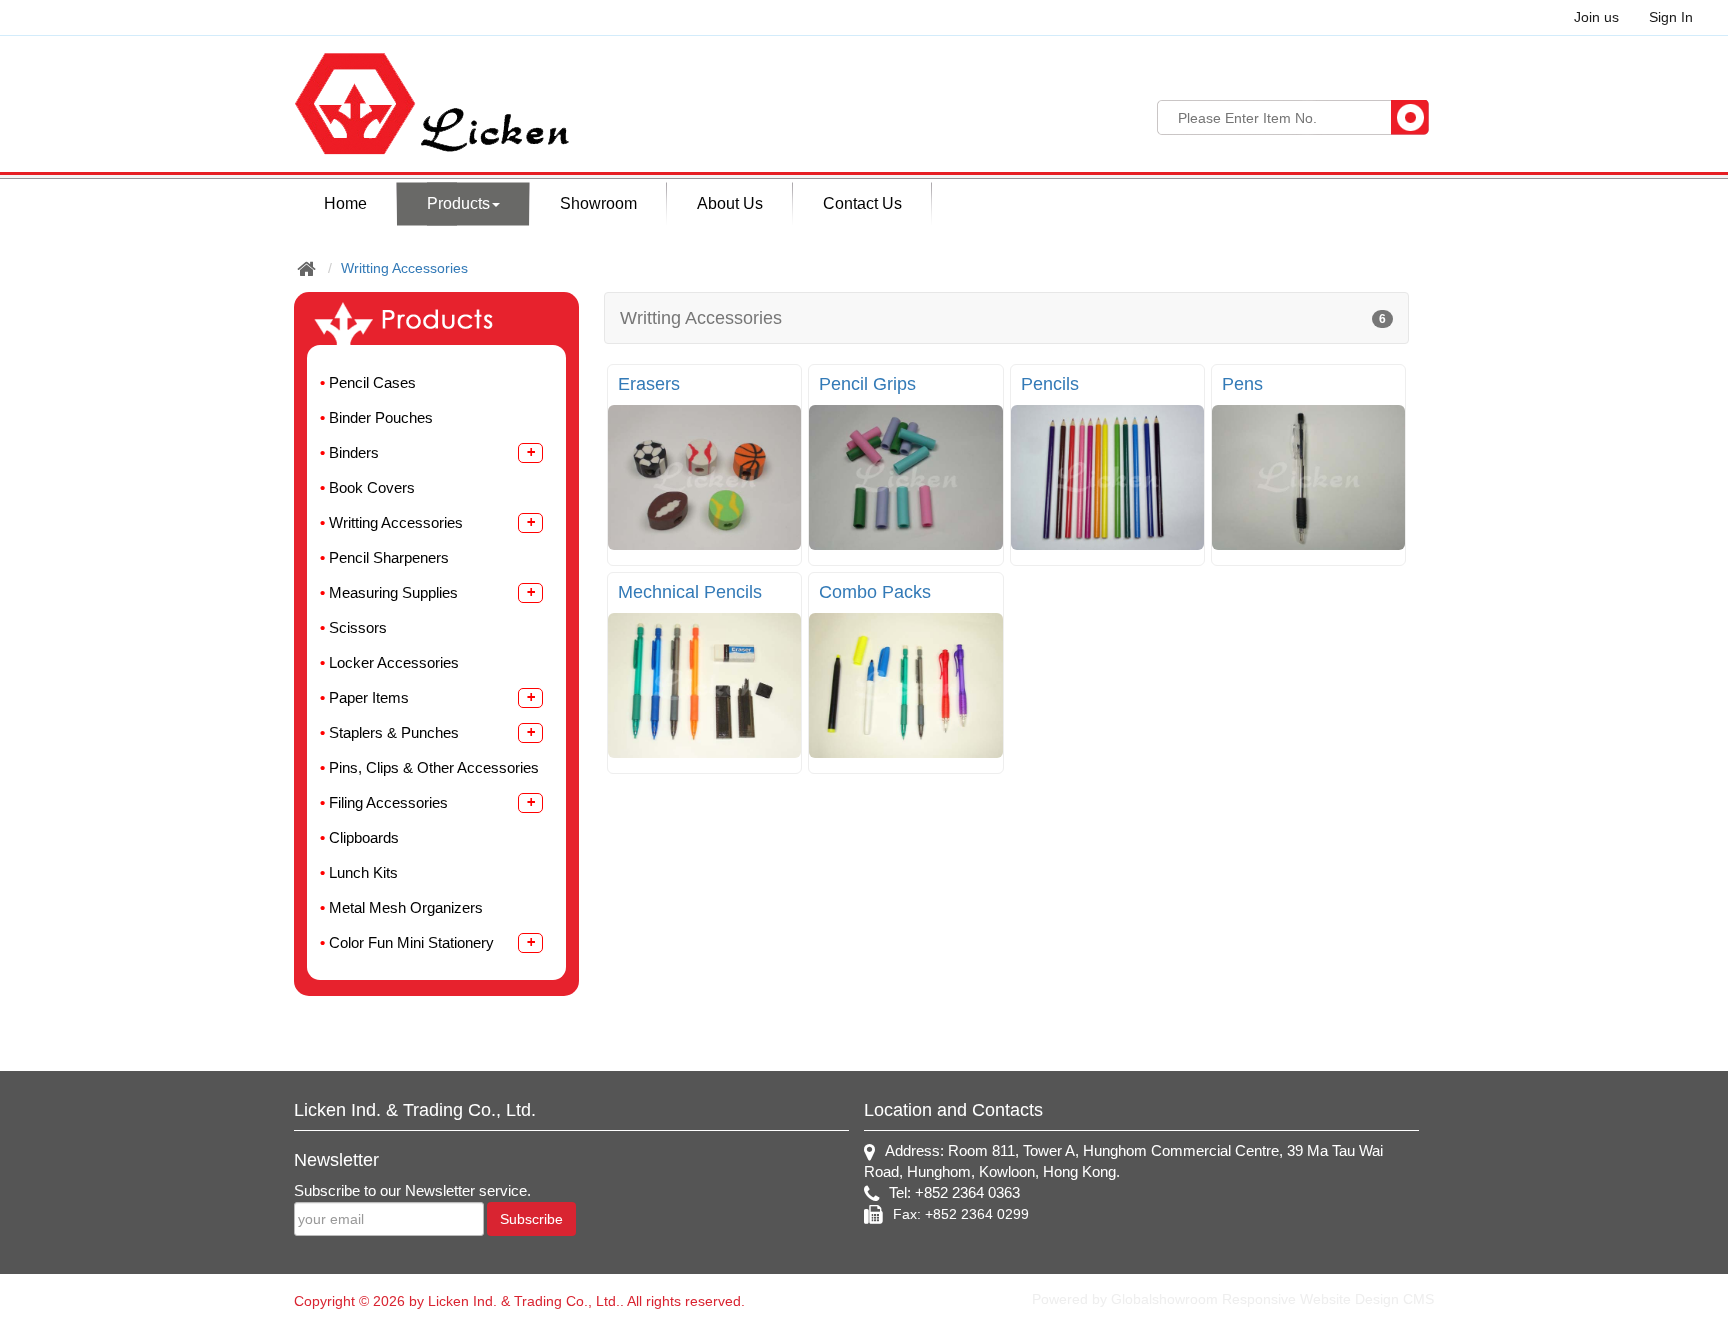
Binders (354, 452)
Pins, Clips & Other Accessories (434, 767)
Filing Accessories (388, 802)
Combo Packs (875, 592)
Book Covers (372, 487)
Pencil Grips (867, 384)
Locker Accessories (394, 662)
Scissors (358, 627)
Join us (1596, 17)
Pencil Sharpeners (389, 557)
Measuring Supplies (393, 592)
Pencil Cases (372, 382)
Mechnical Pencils (690, 592)
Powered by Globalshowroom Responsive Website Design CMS (1233, 1299)
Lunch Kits (363, 872)
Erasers (649, 384)
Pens (1242, 384)
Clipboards (364, 837)
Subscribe (531, 1219)
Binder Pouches (381, 417)
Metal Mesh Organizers (406, 907)
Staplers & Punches (394, 732)
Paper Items (369, 697)
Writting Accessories (404, 268)
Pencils (1050, 384)
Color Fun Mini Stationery (411, 942)
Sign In (1671, 17)
